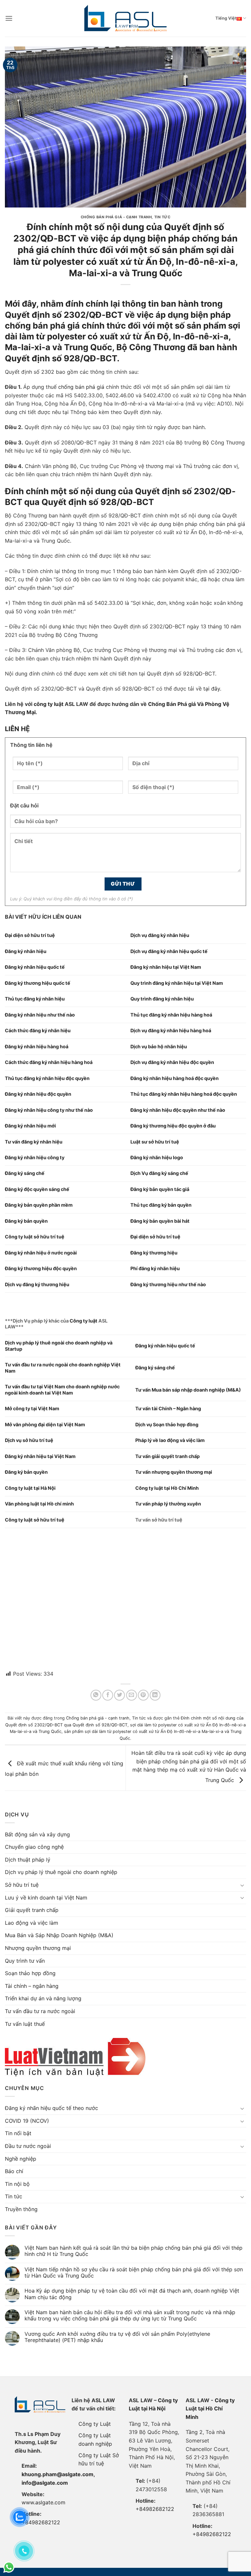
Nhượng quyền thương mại (38, 1948)
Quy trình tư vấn (25, 1961)
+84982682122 (41, 2522)
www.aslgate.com (43, 2502)
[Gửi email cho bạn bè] (132, 1695)
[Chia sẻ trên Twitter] (119, 1695)
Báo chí (14, 2171)
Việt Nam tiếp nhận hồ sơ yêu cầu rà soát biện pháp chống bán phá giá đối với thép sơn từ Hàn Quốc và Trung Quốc (134, 2273)
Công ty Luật (95, 2424)
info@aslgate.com (45, 2483)
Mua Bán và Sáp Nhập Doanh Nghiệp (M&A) (59, 1935)
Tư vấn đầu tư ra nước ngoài (40, 2011)
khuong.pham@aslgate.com (58, 2474)
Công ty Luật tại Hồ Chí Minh (210, 2409)
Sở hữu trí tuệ (22, 1885)
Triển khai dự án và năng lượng (43, 1998)
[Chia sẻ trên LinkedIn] (155, 1695)
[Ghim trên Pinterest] (143, 1695)
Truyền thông (21, 2209)
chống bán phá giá (81, 387)
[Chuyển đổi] (242, 1885)
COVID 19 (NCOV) (27, 2121)
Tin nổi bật (18, 2133)
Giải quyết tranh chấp (32, 1910)
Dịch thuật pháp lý (28, 1860)
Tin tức (162, 217)
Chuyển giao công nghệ (34, 1847)
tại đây (212, 689)
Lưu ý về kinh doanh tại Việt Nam (46, 1898)
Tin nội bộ (17, 2184)
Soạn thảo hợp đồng (30, 1973)
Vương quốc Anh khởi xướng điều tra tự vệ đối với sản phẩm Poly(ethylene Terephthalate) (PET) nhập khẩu (117, 2337)
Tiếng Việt (226, 18)
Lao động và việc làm (32, 1923)
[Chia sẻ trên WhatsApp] (96, 1695)
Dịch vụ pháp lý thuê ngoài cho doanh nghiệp (61, 1872)
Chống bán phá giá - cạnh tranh (116, 217)
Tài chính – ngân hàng (32, 1986)
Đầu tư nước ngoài (28, 2146)
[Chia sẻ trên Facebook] (108, 1695)
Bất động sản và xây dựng (37, 1834)
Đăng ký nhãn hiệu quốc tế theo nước (51, 2108)
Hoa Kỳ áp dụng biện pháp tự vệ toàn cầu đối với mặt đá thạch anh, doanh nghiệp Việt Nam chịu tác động (132, 2294)
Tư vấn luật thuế (25, 2024)
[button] (9, 18)
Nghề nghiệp (21, 2159)
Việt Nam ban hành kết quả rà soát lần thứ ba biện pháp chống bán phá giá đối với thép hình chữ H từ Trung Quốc (134, 2251)
